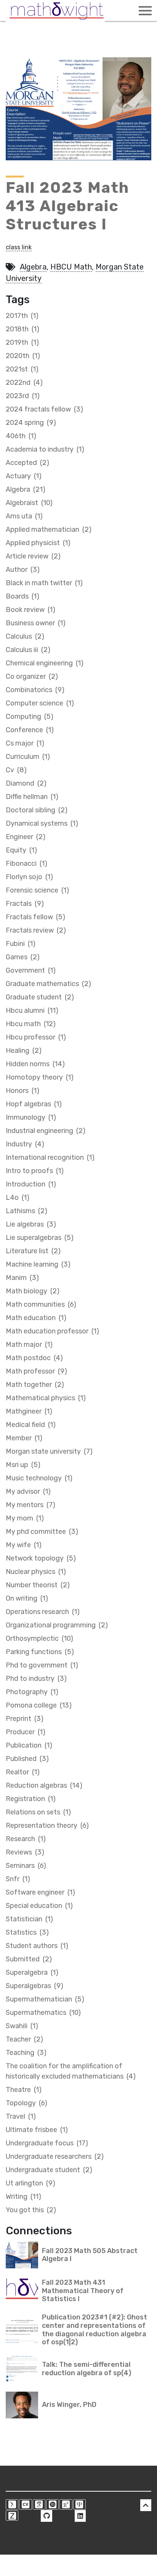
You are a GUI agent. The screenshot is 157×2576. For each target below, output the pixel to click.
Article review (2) (33, 556)
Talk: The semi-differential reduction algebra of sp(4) (87, 2369)
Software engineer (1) (40, 1892)
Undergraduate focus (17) (47, 2143)
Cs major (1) (25, 743)
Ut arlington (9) (30, 2183)
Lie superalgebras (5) (40, 1238)
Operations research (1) (43, 1612)
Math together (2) (35, 1385)
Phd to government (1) (42, 1665)
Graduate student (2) (40, 997)
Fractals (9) (25, 904)
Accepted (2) (27, 463)
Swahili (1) (22, 2026)
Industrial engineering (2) (46, 1131)
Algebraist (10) (29, 503)
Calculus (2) (25, 636)
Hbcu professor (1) (36, 1037)
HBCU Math (71, 267)
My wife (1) (24, 1545)
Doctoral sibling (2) (37, 810)
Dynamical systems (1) (42, 823)
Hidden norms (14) (35, 1064)
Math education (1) (36, 1318)
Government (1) (31, 970)
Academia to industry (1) (45, 449)
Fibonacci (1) (26, 864)
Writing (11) (23, 2197)
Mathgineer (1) (29, 1411)
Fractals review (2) (36, 930)
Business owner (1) (36, 623)
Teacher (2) (24, 2039)
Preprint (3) (25, 1719)
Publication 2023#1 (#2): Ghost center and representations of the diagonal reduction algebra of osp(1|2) (95, 2330)
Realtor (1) (23, 1772)
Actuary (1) (24, 476)
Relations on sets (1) (38, 1812)
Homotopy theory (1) (40, 1077)
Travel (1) (21, 2116)
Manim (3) (22, 1278)
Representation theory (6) (47, 1825)
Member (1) (24, 1438)
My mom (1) (25, 1518)
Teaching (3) (26, 2053)
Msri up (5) (23, 1465)
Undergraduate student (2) (49, 2170)
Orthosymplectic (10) (39, 1638)
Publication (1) (29, 1745)
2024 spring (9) (31, 423)
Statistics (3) (27, 1932)
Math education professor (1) (52, 1331)
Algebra (33, 267)
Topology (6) (26, 2103)
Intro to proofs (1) (35, 1171)
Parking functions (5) (40, 1652)
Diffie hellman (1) (32, 797)
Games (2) (23, 957)
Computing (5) (30, 717)
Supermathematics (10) (43, 2013)
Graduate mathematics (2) (48, 984)
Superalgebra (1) (32, 1972)
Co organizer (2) (32, 676)
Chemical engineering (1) (45, 663)
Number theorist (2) (38, 1585)
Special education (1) (39, 1906)
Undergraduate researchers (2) (55, 2156)
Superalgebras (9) (34, 1986)
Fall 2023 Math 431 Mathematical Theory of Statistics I (83, 2291)
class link (19, 247)
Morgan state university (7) (49, 1451)
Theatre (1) (24, 2090)
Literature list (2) (33, 1251)
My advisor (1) (28, 1491)
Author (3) (23, 570)
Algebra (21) (26, 489)
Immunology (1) (31, 1117)
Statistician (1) (29, 1919)
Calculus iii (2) (28, 650)
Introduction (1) (31, 1184)
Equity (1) (21, 850)
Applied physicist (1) (38, 543)
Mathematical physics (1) (46, 1398)
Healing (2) (24, 1051)
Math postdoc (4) (34, 1358)
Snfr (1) (18, 1879)
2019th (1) (22, 342)
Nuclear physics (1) (36, 1572)
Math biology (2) (33, 1291)
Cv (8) (16, 770)
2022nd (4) (24, 383)
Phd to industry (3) (36, 1679)
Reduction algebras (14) (44, 1785)
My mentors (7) (30, 1505)
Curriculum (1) (28, 757)
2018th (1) (22, 329)
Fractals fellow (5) (35, 917)
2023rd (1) (23, 396)
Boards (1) (22, 596)
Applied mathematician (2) (49, 529)
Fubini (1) (21, 944)
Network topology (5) (41, 1558)
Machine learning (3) (38, 1264)
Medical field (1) (31, 1425)
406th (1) (21, 436)
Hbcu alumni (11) (32, 1010)
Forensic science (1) (37, 890)
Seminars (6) (26, 1866)
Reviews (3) (25, 1852)
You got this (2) (31, 2210)
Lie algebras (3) (31, 1224)
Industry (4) (25, 1144)
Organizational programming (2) (57, 1625)
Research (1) (26, 1839)
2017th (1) (22, 316)
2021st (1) (22, 369)
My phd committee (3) (42, 1532)
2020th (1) (23, 356)
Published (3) (27, 1759)
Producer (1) (26, 1732)
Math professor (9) (36, 1371)
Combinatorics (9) (35, 690)
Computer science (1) (40, 703)
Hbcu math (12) (31, 1024)
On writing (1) (27, 1598)
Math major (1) (29, 1344)
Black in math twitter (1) (44, 583)
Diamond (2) (26, 783)
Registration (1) (31, 1799)
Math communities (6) (41, 1304)
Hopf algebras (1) (34, 1104)
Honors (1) (22, 1091)
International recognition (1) (50, 1157)
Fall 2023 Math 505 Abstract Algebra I (90, 2255)
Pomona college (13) (39, 1705)
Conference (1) (30, 730)
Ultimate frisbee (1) (37, 2130)
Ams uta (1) (24, 516)
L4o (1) (18, 1198)
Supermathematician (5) (45, 1999)
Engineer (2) (26, 837)
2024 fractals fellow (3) (44, 409)
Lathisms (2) (26, 1211)
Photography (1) (32, 1692)
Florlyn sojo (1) (29, 877)
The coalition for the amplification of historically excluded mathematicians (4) (71, 2071)
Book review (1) (30, 610)
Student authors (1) (37, 1946)
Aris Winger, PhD (69, 2405)
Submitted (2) (29, 1959)
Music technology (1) (39, 1478)
